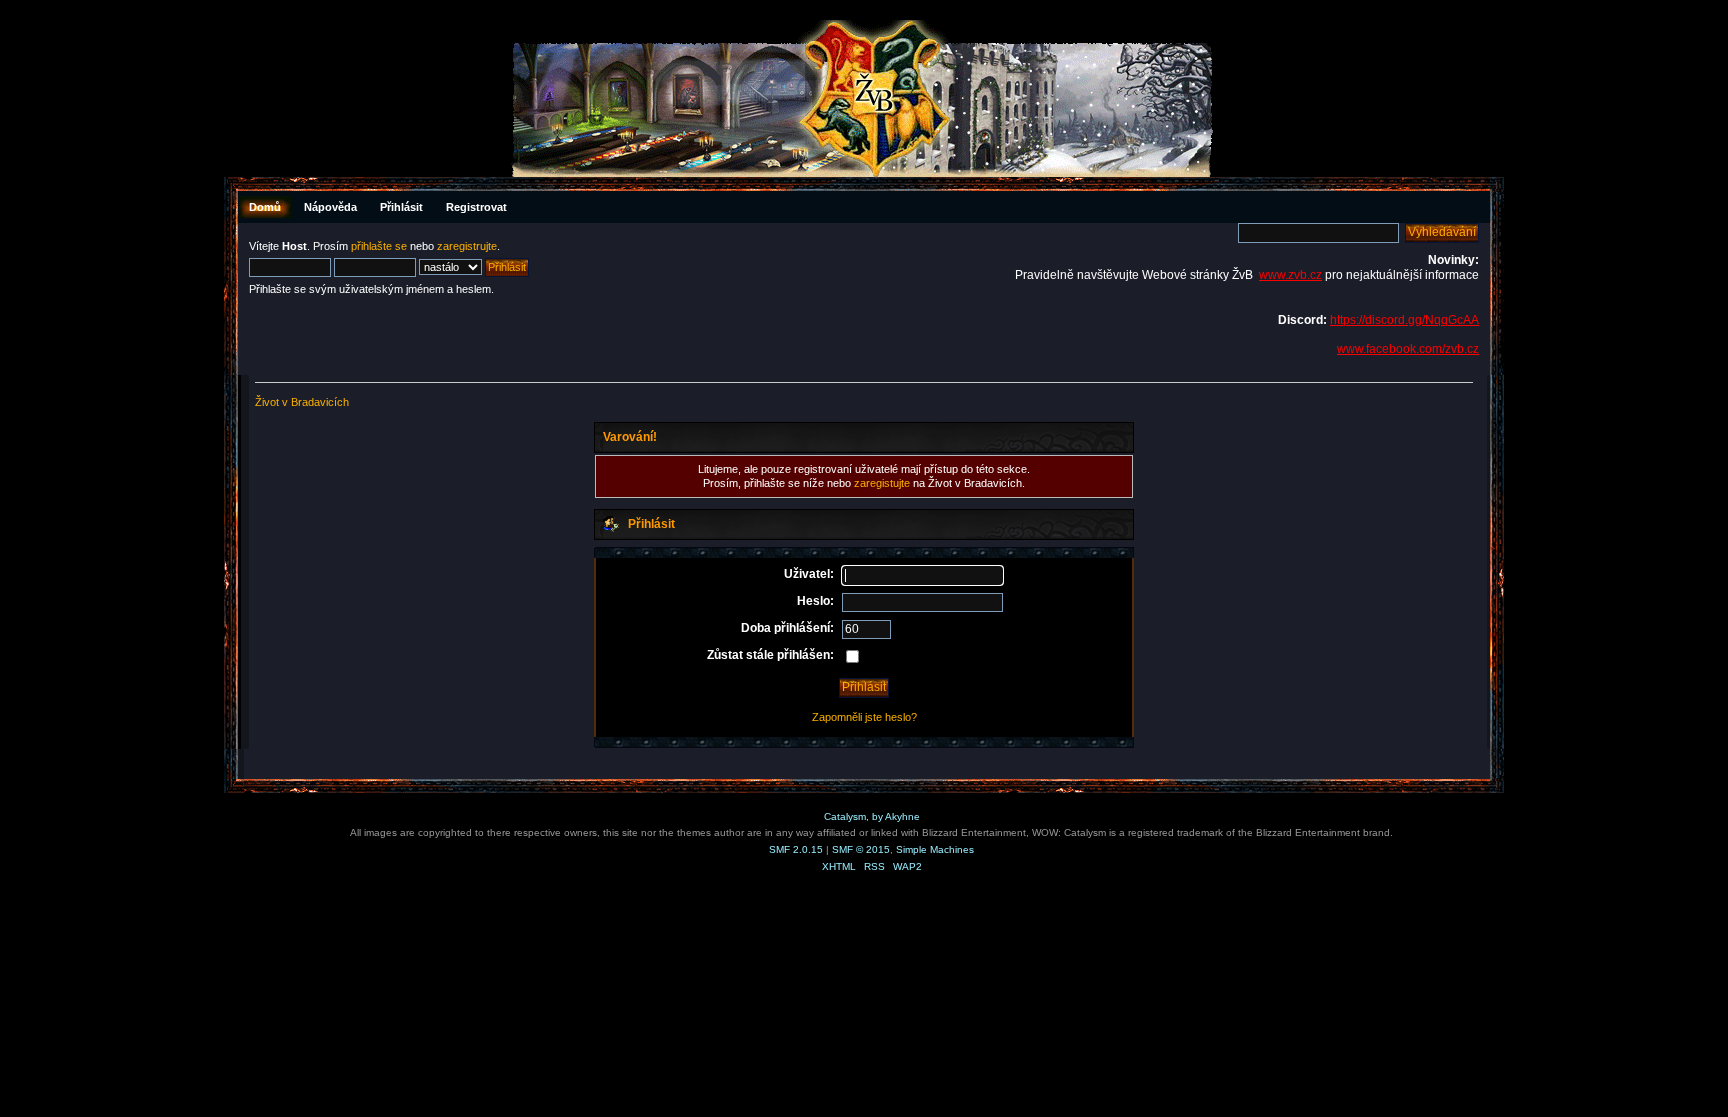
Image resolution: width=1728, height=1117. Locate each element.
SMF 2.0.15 (796, 849)
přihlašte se (379, 246)
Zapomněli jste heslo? (864, 717)
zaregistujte (882, 483)
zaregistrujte (467, 246)
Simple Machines (935, 849)
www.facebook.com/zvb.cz (1408, 349)
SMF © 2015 (861, 849)
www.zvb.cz (1290, 275)
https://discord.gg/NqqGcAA (1404, 320)
